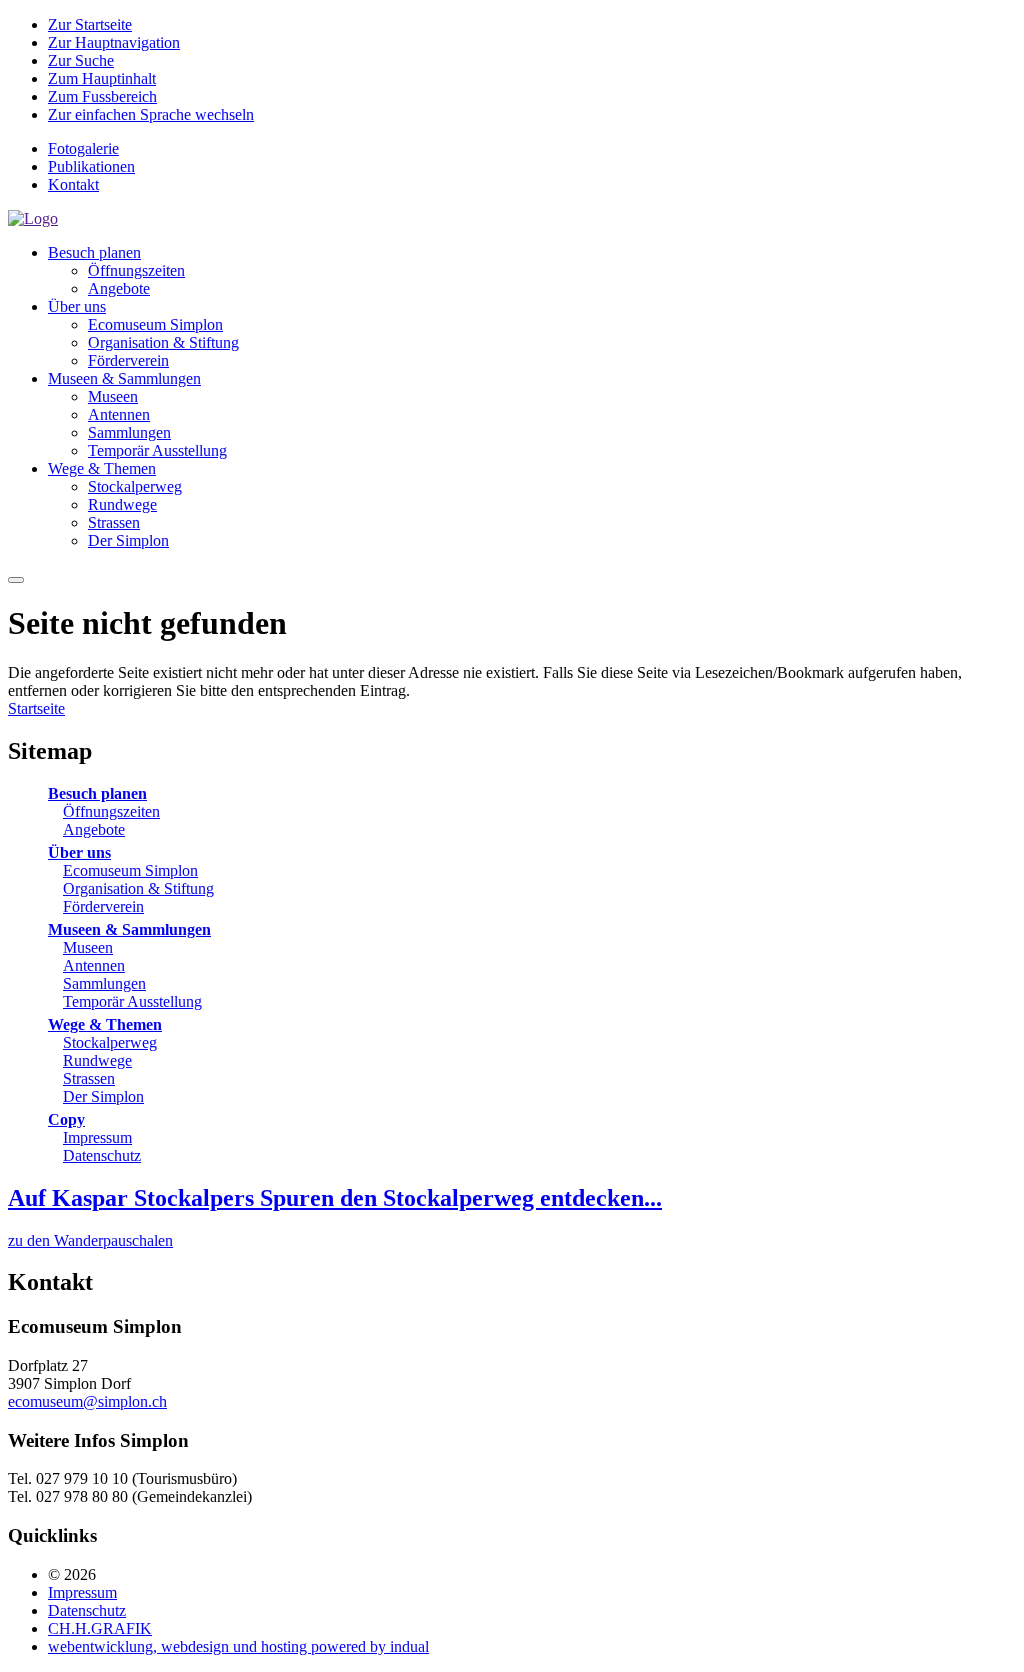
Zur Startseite (90, 24)
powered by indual (238, 1646)
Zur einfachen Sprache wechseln (151, 114)
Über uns (79, 852)
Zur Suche (81, 60)
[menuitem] (532, 149)
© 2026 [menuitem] (72, 1574)
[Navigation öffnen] (16, 580)
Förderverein (103, 906)
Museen (88, 947)
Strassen (89, 1078)
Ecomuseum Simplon (130, 870)
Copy (66, 1119)
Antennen (94, 965)
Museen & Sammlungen (129, 929)
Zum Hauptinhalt (102, 78)
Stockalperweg (110, 1042)
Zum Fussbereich (102, 96)
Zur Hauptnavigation (114, 42)
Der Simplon (103, 1096)
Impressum (97, 1137)
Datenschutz (102, 1155)
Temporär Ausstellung (132, 1001)
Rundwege (97, 1060)
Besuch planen (97, 793)
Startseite (36, 708)
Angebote (94, 829)
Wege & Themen (105, 1024)
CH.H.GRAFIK (100, 1628)
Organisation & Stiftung (138, 888)
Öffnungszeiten (111, 811)
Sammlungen (104, 983)
